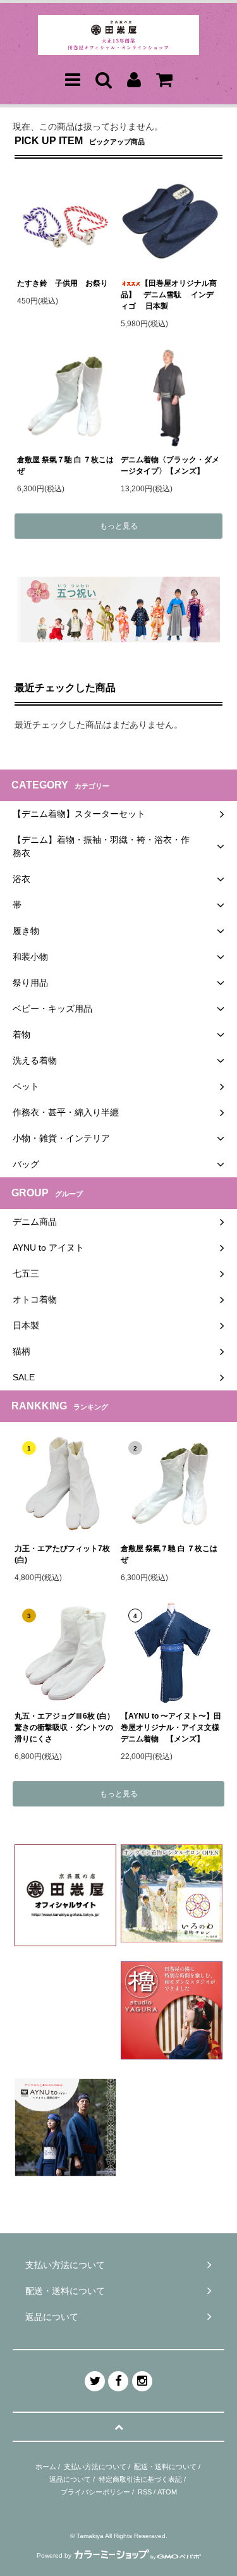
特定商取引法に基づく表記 (140, 2479)
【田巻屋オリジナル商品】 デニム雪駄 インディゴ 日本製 (169, 295)
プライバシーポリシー (95, 2492)
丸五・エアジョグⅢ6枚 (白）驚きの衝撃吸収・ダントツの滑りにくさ (64, 1727)
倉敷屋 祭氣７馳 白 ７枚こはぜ (65, 465)
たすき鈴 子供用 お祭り (63, 283)
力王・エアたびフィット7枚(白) (62, 1554)
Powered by (54, 2555)
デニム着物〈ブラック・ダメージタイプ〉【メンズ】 (170, 465)
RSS (145, 2492)
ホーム (46, 2467)
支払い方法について (95, 2467)
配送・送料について (165, 2467)
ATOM (167, 2492)
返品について (70, 2479)
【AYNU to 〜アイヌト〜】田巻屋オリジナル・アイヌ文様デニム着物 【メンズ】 (171, 1727)
